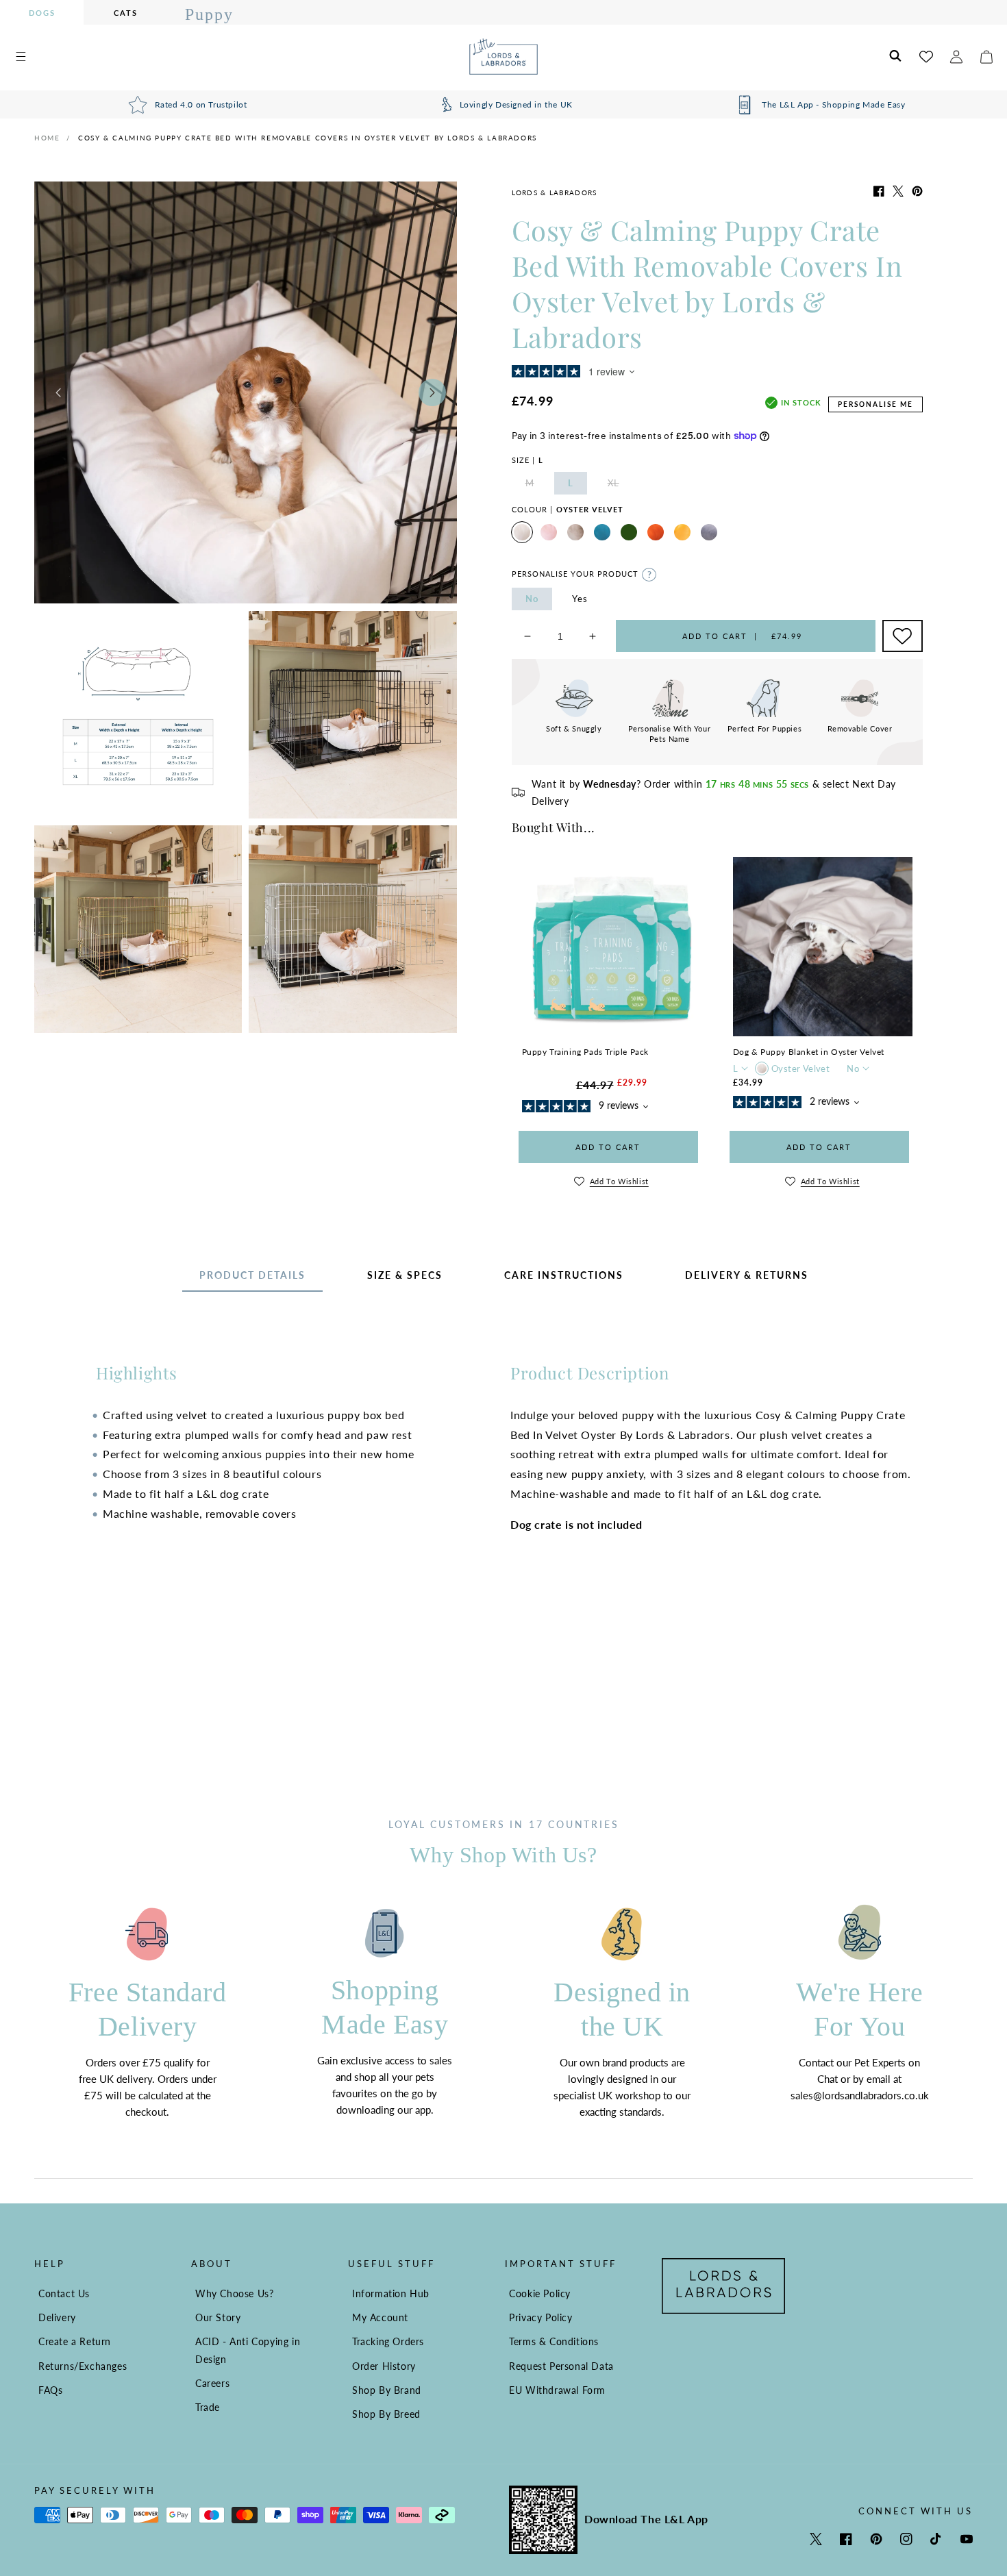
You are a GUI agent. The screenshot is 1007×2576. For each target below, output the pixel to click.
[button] (21, 57)
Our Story (218, 2317)
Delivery (57, 2317)
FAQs (50, 2390)
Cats (126, 13)
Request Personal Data (561, 2366)
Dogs (42, 13)
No (532, 599)
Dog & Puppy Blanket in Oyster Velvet (809, 1052)
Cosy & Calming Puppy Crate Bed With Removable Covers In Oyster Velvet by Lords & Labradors (308, 138)
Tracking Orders (388, 2341)
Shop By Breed (386, 2414)
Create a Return (75, 2341)
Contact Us (64, 2293)
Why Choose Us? (234, 2293)
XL (620, 486)
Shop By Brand (387, 2390)
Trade (208, 2407)
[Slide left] (58, 392)
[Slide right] (432, 392)
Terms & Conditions (554, 2341)
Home (47, 138)
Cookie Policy (540, 2293)
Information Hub (391, 2293)
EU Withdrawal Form (557, 2390)
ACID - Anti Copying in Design (248, 2350)
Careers (212, 2383)
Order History (384, 2366)
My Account (380, 2317)
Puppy (209, 14)
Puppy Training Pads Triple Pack (586, 1052)
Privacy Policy (540, 2317)
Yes (580, 599)
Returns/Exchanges (83, 2366)
